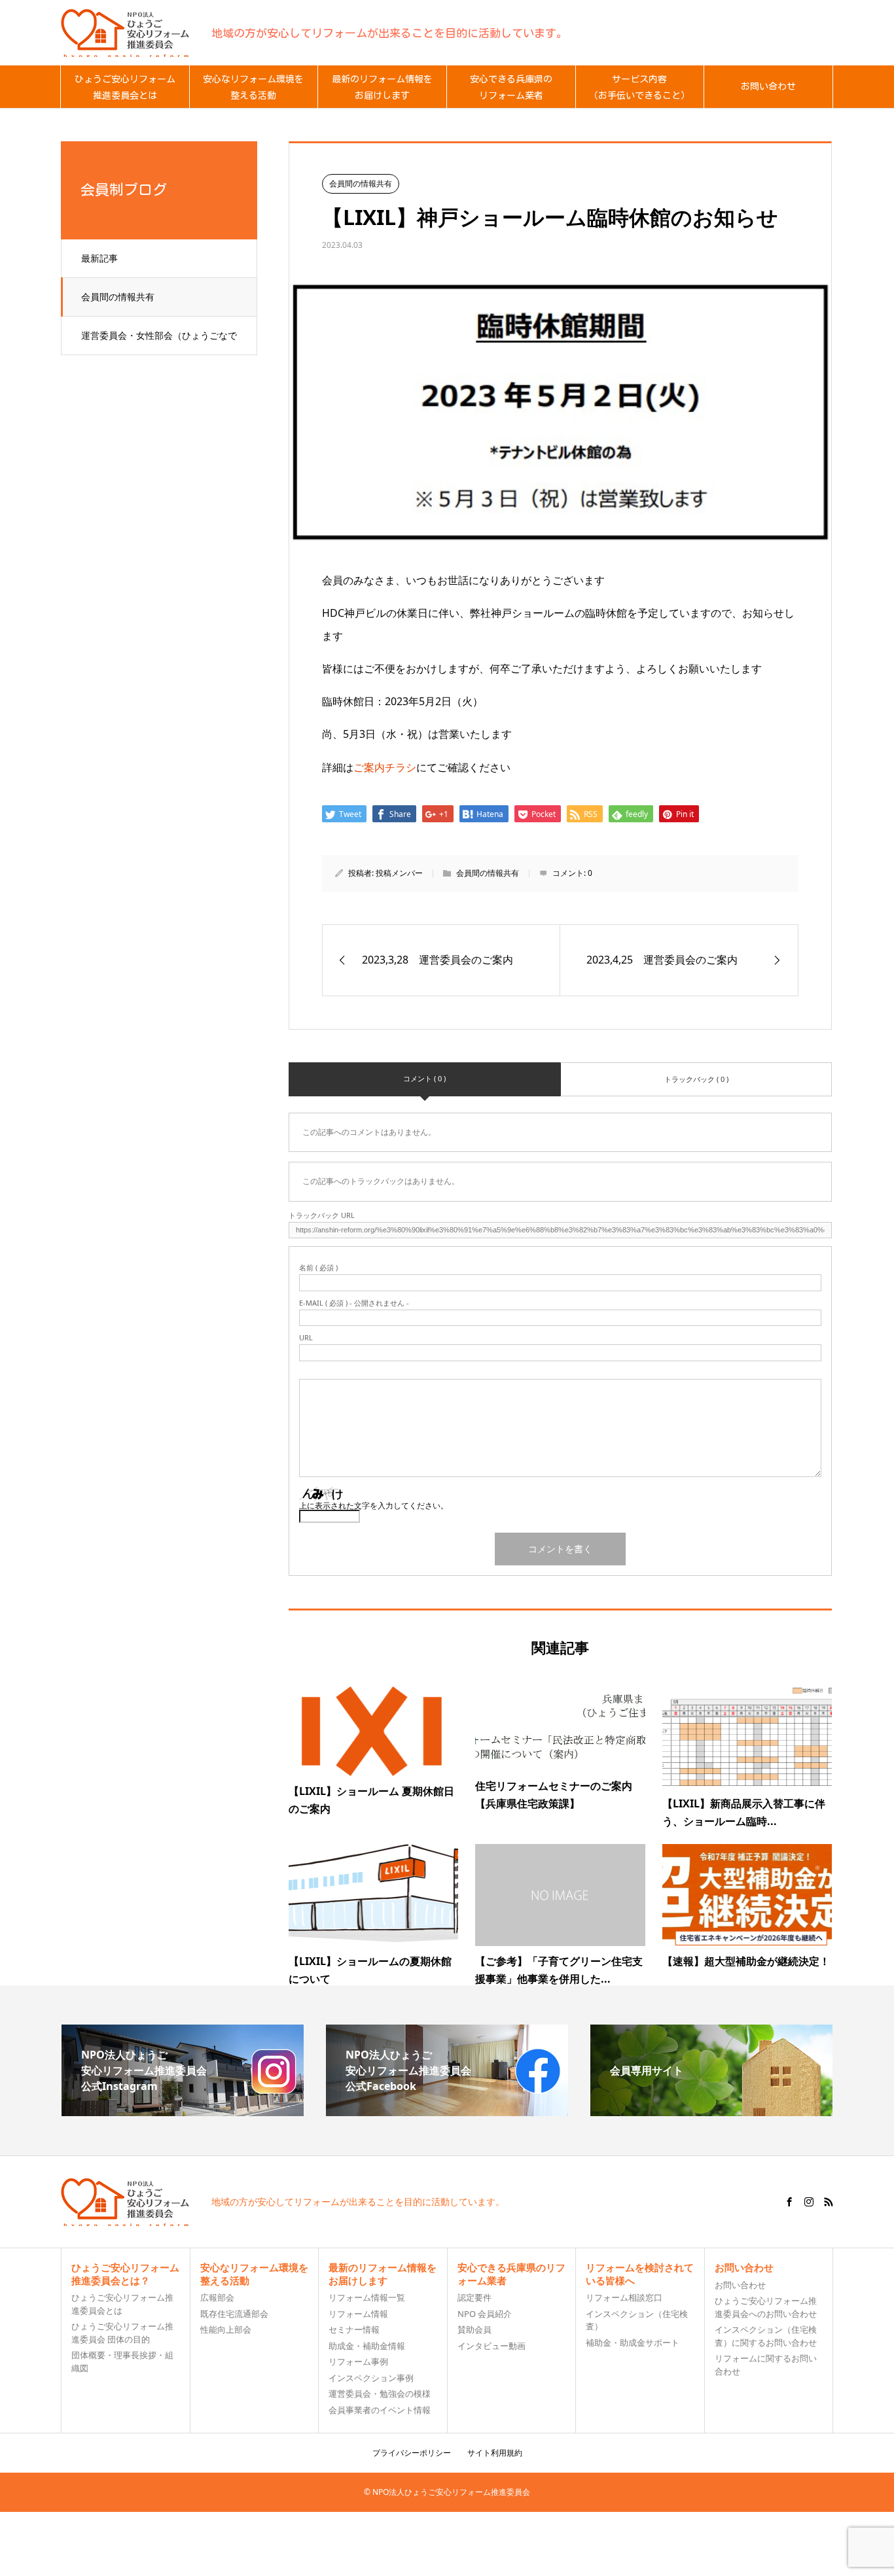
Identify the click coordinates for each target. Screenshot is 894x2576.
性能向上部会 (226, 2329)
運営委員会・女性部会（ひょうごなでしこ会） (159, 342)
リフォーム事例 (358, 2361)
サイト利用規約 (495, 2453)
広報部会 (217, 2297)
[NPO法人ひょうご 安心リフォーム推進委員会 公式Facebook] (447, 2111)
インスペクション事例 (371, 2378)
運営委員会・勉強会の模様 (380, 2393)
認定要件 (474, 2297)
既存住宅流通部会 (234, 2314)
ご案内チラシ (385, 767)
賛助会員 (474, 2329)
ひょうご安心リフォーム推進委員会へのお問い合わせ (766, 2307)
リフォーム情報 (358, 2314)
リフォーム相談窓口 (624, 2297)
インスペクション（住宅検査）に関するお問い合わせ (766, 2336)
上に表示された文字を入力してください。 (374, 1506)
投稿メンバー (399, 873)
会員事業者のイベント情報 (380, 2410)
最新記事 (99, 258)
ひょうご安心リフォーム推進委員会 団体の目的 (122, 2333)
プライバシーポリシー (412, 2453)
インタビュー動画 (492, 2346)
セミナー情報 (354, 2329)
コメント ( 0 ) (424, 1078)
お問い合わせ (740, 2285)
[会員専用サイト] (711, 2111)
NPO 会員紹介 (485, 2314)
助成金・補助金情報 (367, 2346)
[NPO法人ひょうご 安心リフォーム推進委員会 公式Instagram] (183, 2111)
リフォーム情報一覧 (367, 2297)
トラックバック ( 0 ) (696, 1079)
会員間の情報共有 (118, 297)
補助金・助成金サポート (633, 2342)
